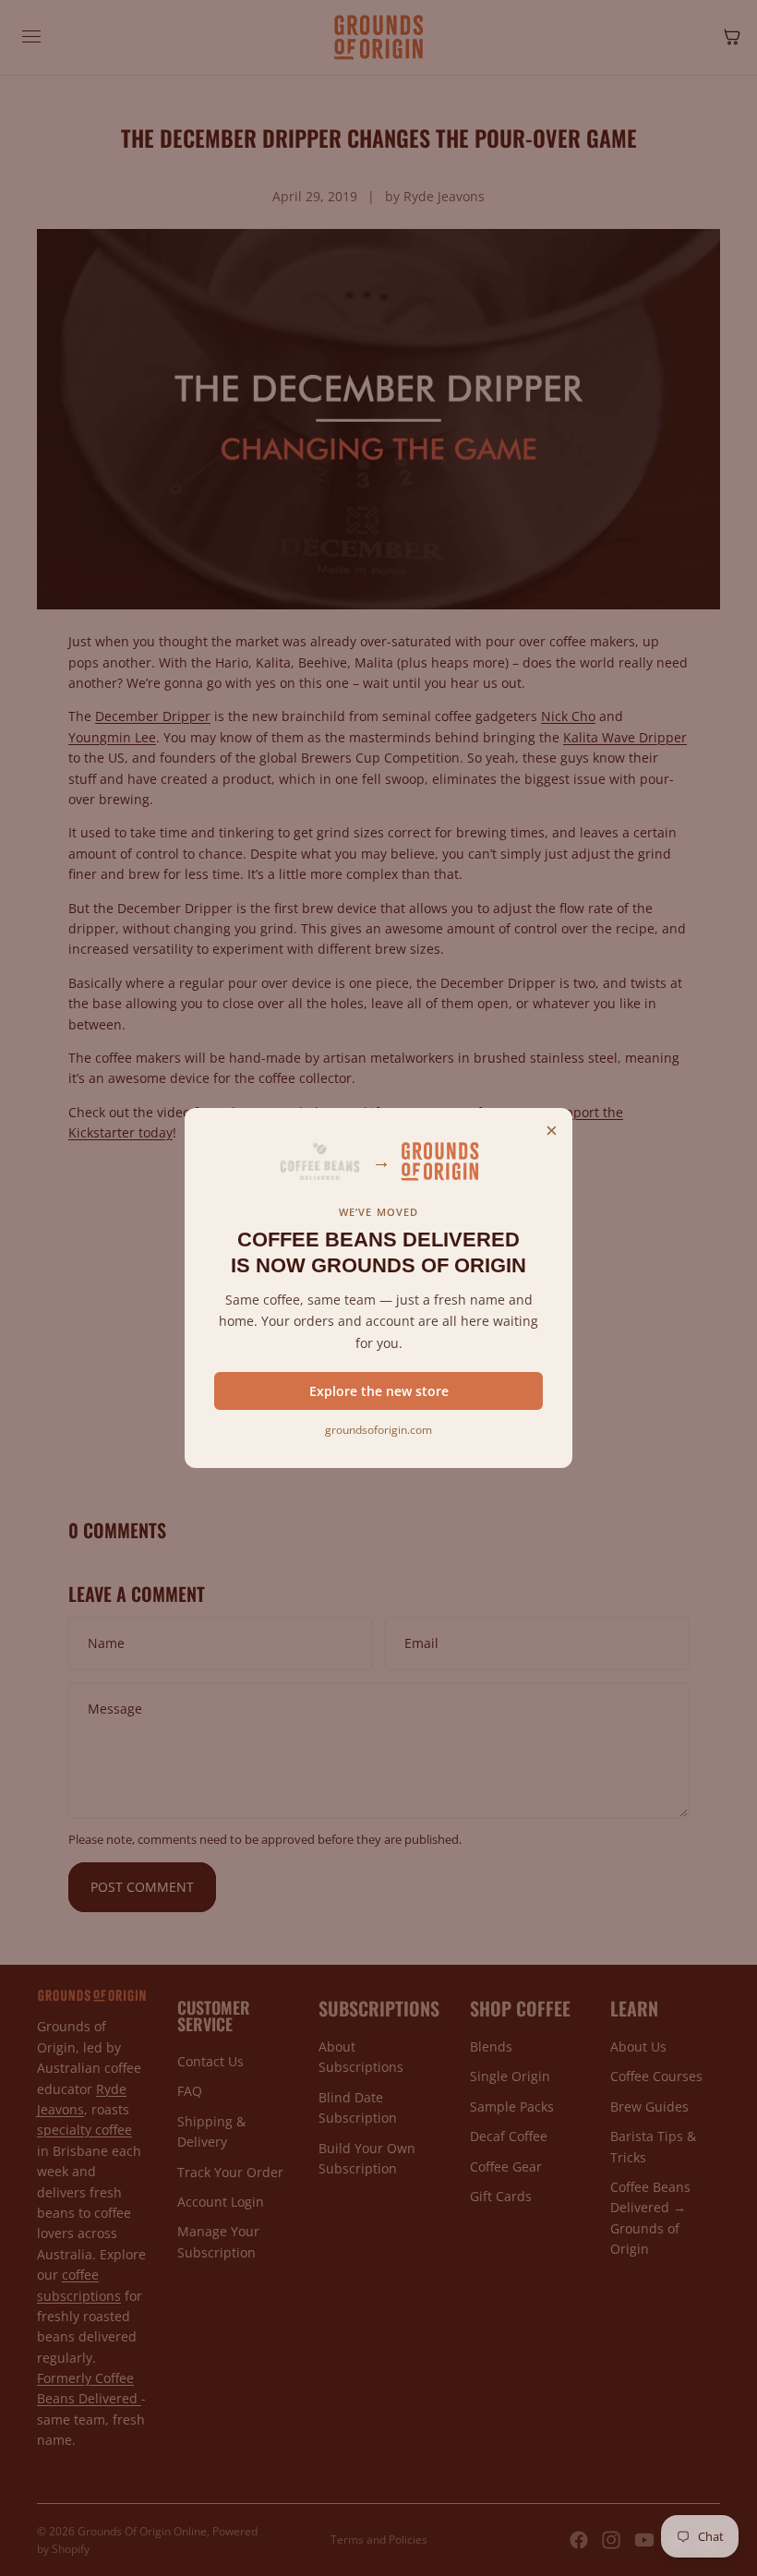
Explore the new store (379, 1391)
